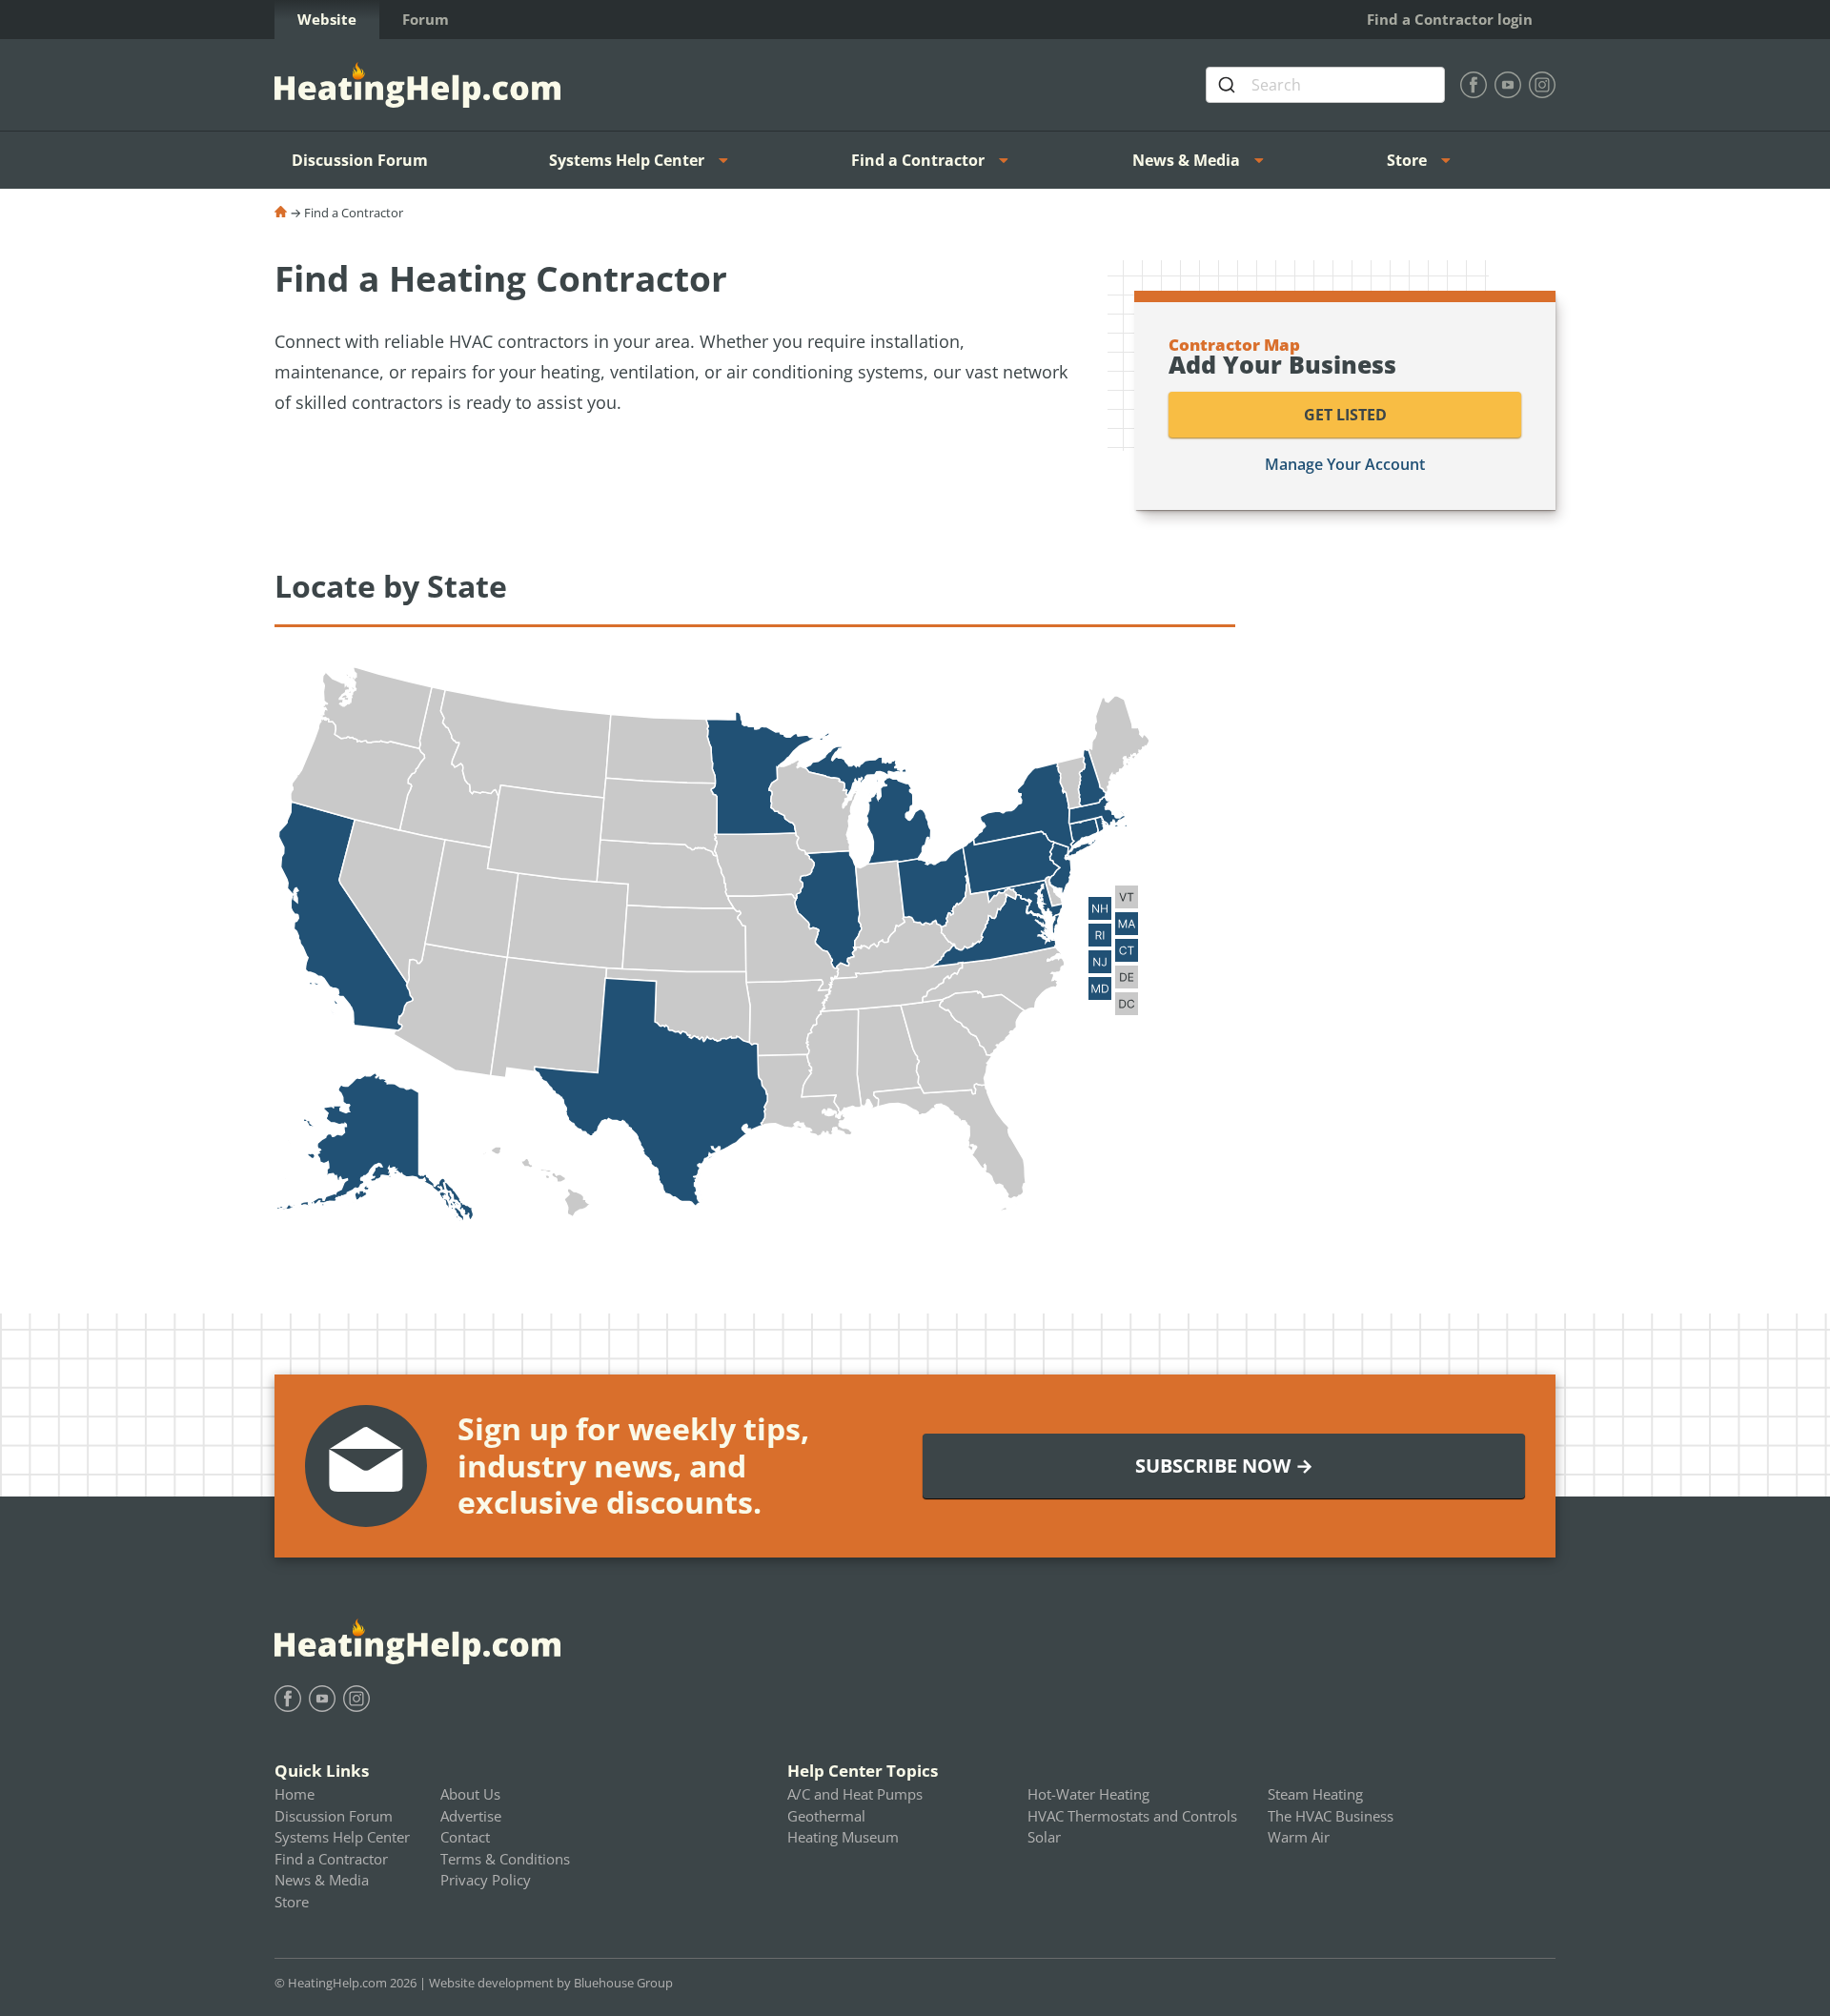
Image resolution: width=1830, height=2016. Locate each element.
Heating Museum (843, 1837)
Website (327, 19)
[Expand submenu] (729, 160)
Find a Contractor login (1450, 19)
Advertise (471, 1816)
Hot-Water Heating (1088, 1794)
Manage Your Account (1345, 464)
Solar (1044, 1837)
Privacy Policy (486, 1880)
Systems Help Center (627, 160)
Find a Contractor (918, 160)
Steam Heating (1315, 1794)
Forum (426, 19)
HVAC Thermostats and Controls (1132, 1816)
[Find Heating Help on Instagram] (1542, 85)
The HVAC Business (1331, 1816)
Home (295, 1794)
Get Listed (1345, 415)
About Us (470, 1794)
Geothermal (826, 1816)
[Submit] (1229, 85)
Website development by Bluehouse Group (551, 1983)
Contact (465, 1837)
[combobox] (1325, 85)
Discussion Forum (360, 160)
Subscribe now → (1224, 1466)
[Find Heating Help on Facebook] (1474, 85)
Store (1407, 160)
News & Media (1186, 160)
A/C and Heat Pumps (855, 1794)
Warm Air (1299, 1837)
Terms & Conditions (505, 1859)
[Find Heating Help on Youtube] (1508, 85)
